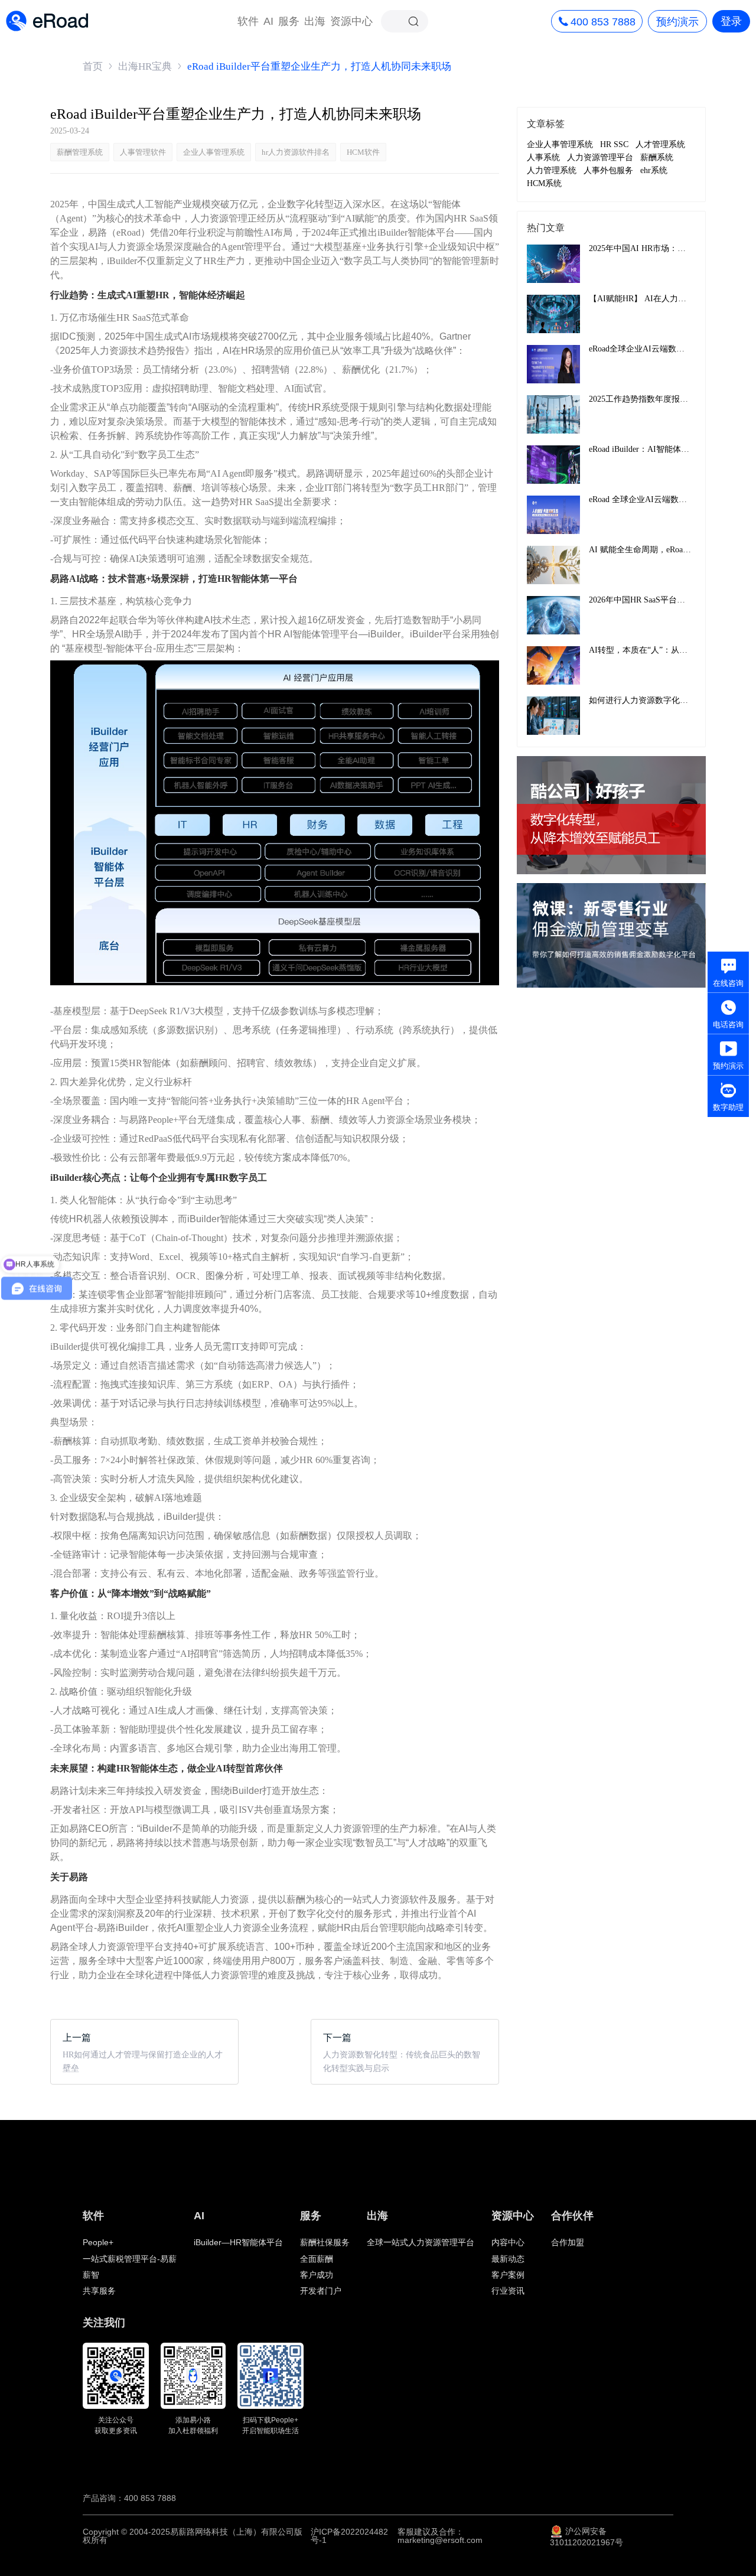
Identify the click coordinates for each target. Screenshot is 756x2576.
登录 (731, 21)
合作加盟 (568, 2242)
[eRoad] (47, 11)
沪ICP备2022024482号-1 (349, 2536)
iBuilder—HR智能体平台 (238, 2242)
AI (268, 21)
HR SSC (614, 145)
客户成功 (317, 2275)
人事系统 (543, 158)
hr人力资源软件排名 (296, 152)
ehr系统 (654, 171)
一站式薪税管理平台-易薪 (130, 2259)
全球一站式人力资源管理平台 (421, 2242)
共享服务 (99, 2291)
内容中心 (508, 2242)
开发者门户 (321, 2291)
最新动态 (508, 2259)
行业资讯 (508, 2291)
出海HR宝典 (145, 66)
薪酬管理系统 (80, 152)
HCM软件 (363, 152)
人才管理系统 (660, 145)
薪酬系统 (657, 158)
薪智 (91, 2275)
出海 (315, 21)
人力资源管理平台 (600, 158)
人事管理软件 (143, 152)
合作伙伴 (572, 2216)
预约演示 (677, 22)
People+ (98, 2242)
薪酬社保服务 (325, 2242)
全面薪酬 (317, 2259)
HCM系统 (544, 184)
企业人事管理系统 (214, 152)
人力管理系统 (552, 171)
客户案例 (508, 2275)
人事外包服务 (608, 171)
